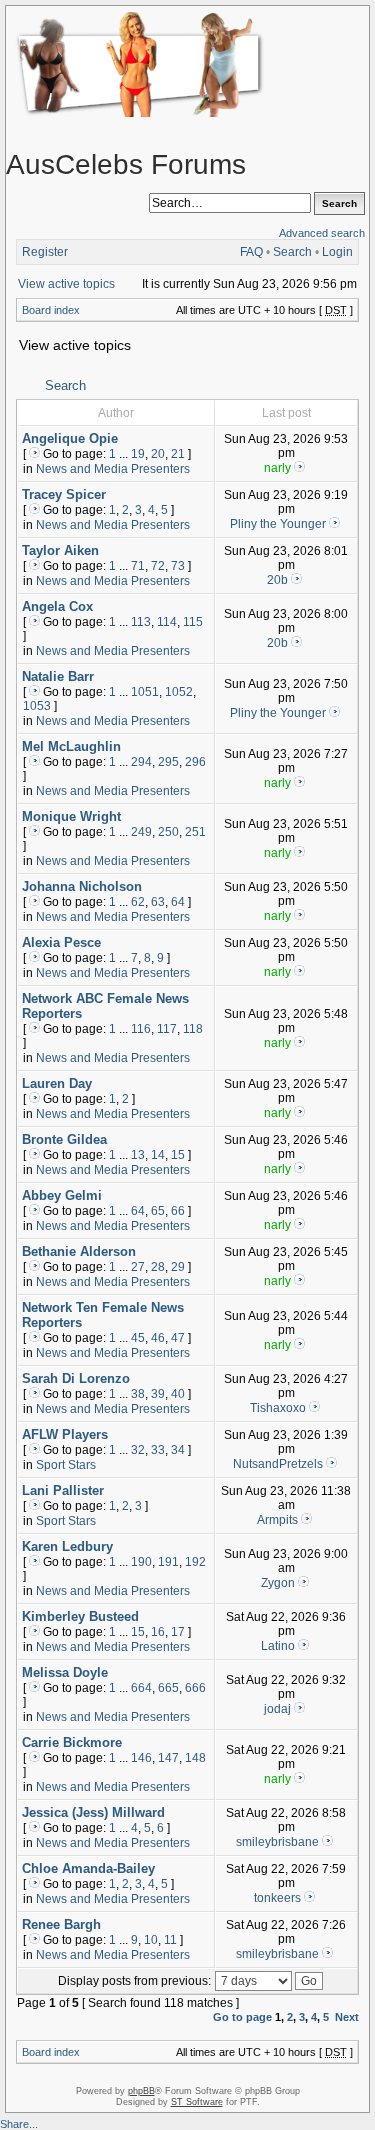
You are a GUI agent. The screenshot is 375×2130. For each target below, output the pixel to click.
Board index (51, 310)
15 (178, 1155)
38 (138, 1394)
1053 (37, 706)
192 (195, 1562)
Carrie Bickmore (72, 1742)
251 (195, 832)
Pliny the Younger (278, 524)
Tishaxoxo (278, 1408)
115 (193, 622)
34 (178, 1450)
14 (158, 1155)
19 (138, 454)
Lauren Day (57, 1083)
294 (141, 762)
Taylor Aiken (60, 550)
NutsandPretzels (278, 1464)
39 (158, 1394)
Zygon (278, 1583)
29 (178, 1267)
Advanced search (322, 233)
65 (158, 1211)
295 (168, 762)
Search (292, 252)
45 (138, 1338)
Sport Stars (66, 1465)
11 (170, 1940)
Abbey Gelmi (62, 1195)
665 (168, 1688)
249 (141, 832)
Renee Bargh (61, 1924)
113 (141, 622)
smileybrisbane (277, 1842)
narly (277, 468)
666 (195, 1688)
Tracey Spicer (64, 494)
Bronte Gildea (64, 1139)
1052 (179, 692)
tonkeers (277, 1898)
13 (138, 1155)
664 (141, 1688)
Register (45, 252)
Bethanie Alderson (79, 1251)
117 (167, 1029)
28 (158, 1267)
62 (138, 902)
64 (178, 902)
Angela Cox (57, 606)
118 (193, 1029)
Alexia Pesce (61, 942)
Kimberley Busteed (80, 1616)
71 (138, 566)
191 (168, 1562)
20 (158, 454)
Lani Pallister (63, 1490)
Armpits (277, 1520)
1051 (145, 692)
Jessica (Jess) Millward (93, 1812)
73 (178, 566)
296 (195, 762)
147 (168, 1758)
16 (158, 1632)
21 (178, 454)
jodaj (277, 1709)
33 (158, 1450)
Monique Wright (71, 816)
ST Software (197, 2102)
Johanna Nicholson (82, 886)
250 (168, 832)
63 (158, 902)
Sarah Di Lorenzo (76, 1378)
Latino (278, 1646)
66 (178, 1211)
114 (167, 622)
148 (195, 1758)
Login (337, 252)
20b (277, 580)
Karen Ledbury (67, 1546)
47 (178, 1338)
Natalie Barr (58, 676)
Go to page (242, 2017)
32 (138, 1450)
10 (151, 1940)
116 (141, 1029)
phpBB (141, 2091)
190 (141, 1562)
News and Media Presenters (113, 469)
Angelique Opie (70, 438)
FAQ (251, 252)
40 (178, 1394)
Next (347, 2017)
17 (178, 1632)
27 (138, 1267)
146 (141, 1758)
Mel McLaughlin (71, 746)
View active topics (66, 284)
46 (158, 1338)
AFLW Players (65, 1434)
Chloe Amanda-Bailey (88, 1868)
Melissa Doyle (65, 1672)
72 (158, 566)
